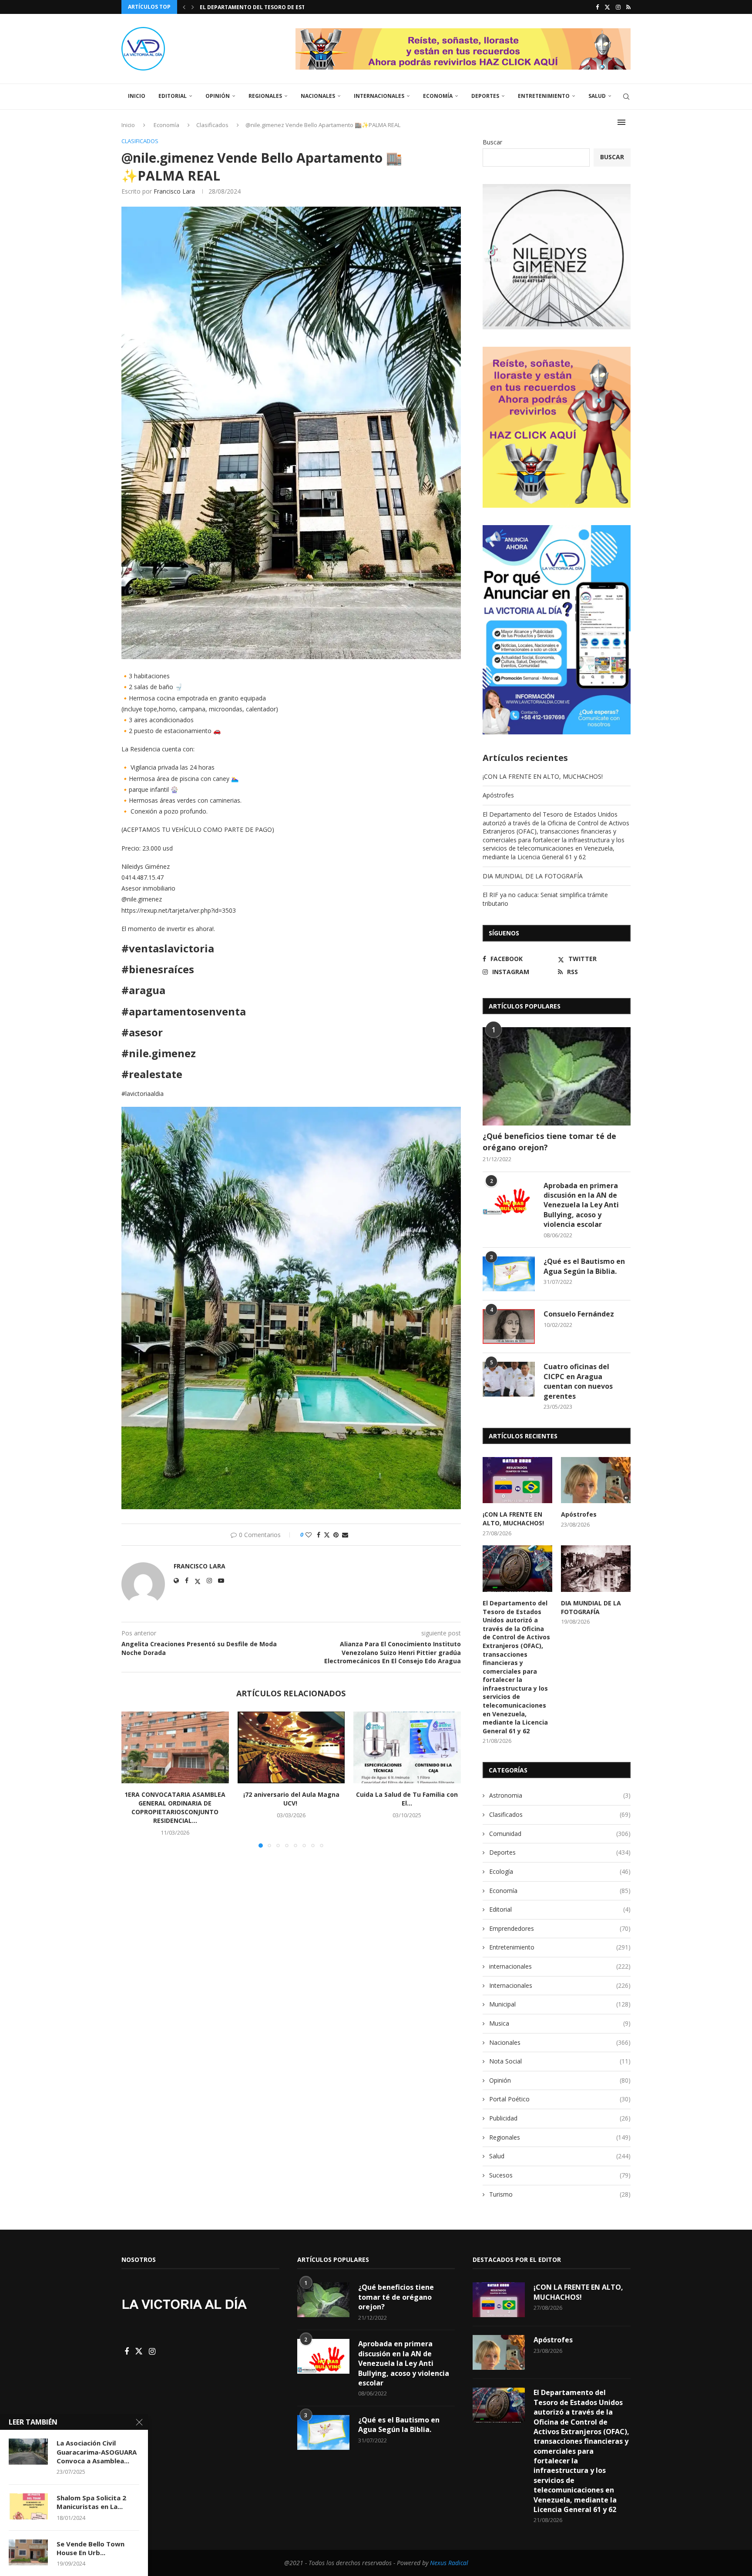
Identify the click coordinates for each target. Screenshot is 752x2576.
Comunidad (560, 1834)
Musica (560, 2023)
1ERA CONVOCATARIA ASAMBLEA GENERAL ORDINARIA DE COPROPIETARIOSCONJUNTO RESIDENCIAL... (175, 1808)
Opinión (218, 96)
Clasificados (560, 1814)
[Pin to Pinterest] (336, 1535)
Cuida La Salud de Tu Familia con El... (407, 1799)
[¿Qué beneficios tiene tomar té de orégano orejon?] (557, 1077)
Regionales (265, 96)
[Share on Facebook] (319, 1535)
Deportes (485, 96)
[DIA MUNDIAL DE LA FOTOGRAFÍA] (596, 1569)
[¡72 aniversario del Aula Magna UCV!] (291, 1747)
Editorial (173, 96)
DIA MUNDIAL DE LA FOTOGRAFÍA (243, 7)
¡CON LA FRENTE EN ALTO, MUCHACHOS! (543, 776)
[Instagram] (618, 7)
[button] (184, 7)
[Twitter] (607, 7)
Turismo (560, 2194)
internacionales (560, 1966)
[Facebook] (597, 7)
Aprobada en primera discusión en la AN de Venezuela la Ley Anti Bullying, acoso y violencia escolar (581, 1205)
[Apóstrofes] (596, 1480)
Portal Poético (560, 2099)
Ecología (560, 1871)
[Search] (626, 97)
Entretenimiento (544, 96)
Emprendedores (560, 1928)
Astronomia (560, 1795)
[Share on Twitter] (327, 1535)
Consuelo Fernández (579, 1314)
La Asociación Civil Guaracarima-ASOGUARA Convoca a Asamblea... (97, 2452)
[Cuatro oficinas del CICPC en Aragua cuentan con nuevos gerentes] (509, 1379)
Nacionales (318, 96)
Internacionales (379, 96)
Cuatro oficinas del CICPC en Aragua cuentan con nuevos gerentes (578, 1381)
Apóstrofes (498, 795)
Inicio (137, 96)
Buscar (492, 142)
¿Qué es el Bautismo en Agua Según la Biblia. (584, 1266)
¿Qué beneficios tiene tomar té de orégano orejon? (549, 1141)
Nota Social (560, 2061)
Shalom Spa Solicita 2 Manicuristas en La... (91, 2502)
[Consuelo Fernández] (509, 1327)
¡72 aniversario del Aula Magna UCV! (291, 1799)
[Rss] (628, 7)
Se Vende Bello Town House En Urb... (91, 2548)
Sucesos (560, 2175)
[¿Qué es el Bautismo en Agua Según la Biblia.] (509, 1274)
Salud (597, 96)
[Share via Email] (345, 1535)
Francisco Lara (174, 191)
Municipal (560, 2004)
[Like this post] (309, 1535)
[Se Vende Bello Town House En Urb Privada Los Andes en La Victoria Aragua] (28, 2553)
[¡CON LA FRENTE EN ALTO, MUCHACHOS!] (517, 1480)
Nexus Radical (449, 2563)
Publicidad (560, 2118)
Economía (438, 96)
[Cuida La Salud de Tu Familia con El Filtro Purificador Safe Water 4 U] (407, 1747)
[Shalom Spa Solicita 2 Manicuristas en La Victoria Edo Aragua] (28, 2506)
